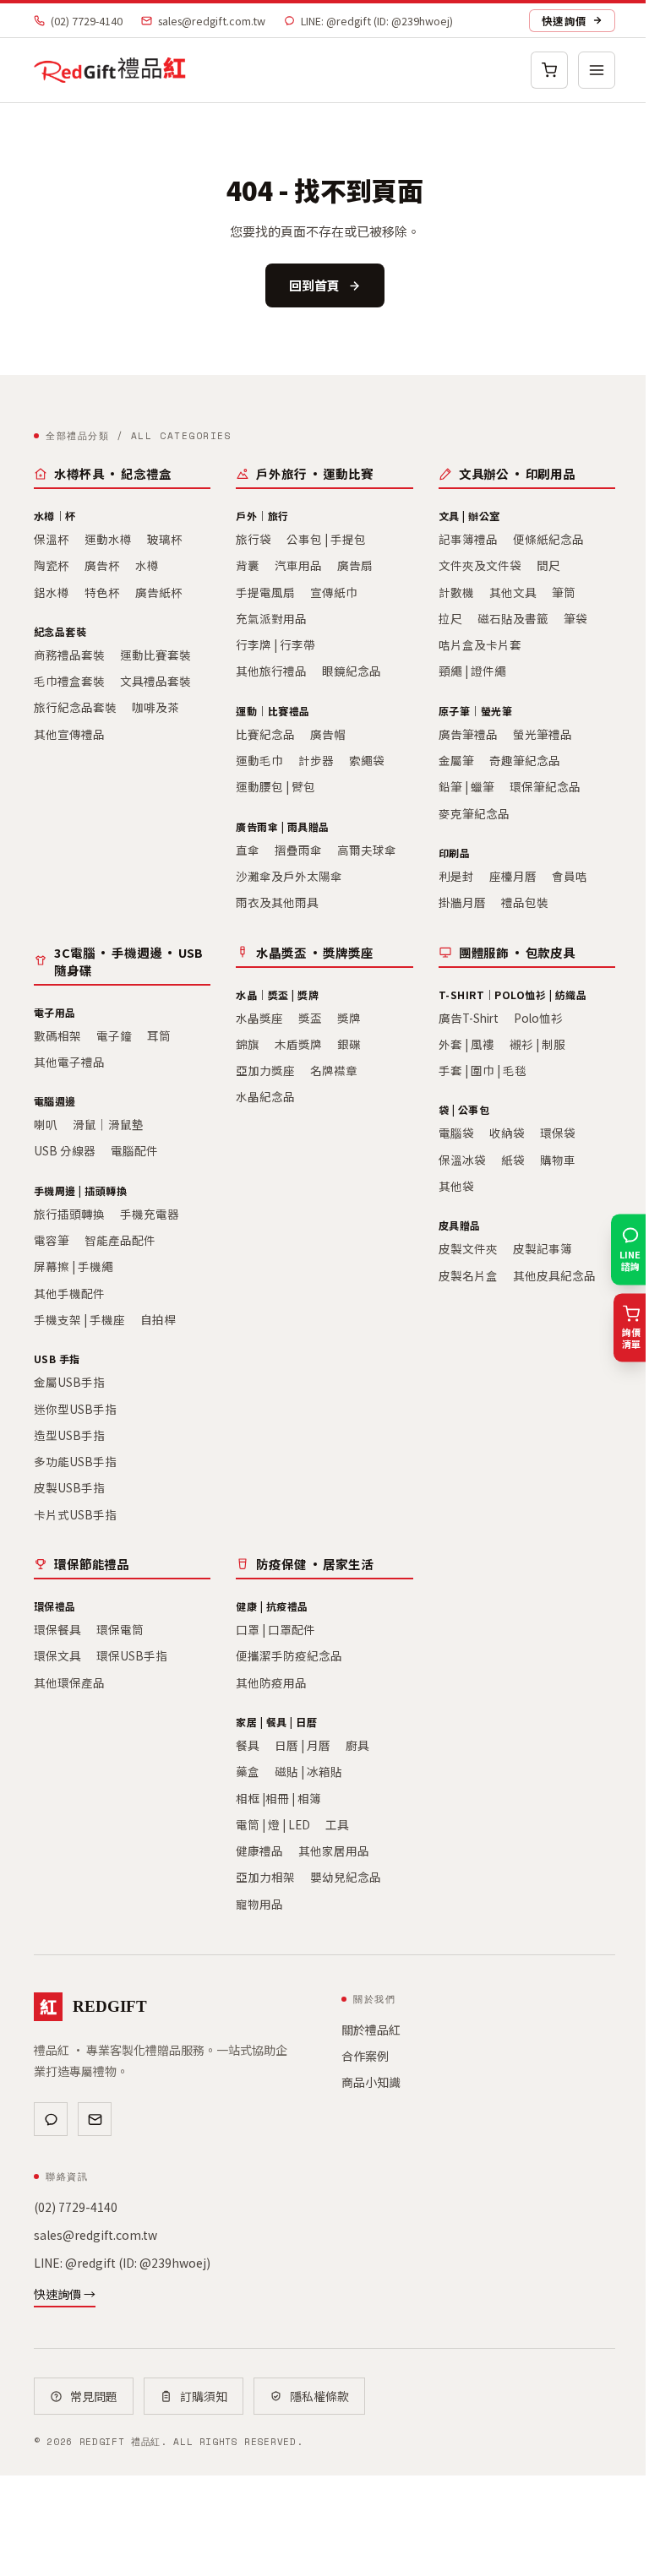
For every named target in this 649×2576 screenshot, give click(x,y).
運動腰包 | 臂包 (275, 786)
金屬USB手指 (69, 1382)
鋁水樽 (52, 592)
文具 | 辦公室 (469, 516)
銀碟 (349, 1044)
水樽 (147, 565)
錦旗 (248, 1044)
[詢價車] (549, 70)
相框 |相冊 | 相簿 (278, 1798)
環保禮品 (55, 1606)
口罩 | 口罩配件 (275, 1629)
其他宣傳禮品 (69, 734)
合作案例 (365, 2056)
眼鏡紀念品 (352, 671)
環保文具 (57, 1655)
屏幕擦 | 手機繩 (74, 1266)
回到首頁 (314, 285)
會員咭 (570, 876)
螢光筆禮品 (543, 734)
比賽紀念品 (265, 734)
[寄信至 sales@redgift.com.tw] (95, 2119)
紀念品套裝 (60, 631)
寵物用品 (259, 1904)
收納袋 (507, 1133)
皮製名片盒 (468, 1275)
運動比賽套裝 (155, 655)
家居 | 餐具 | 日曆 (276, 1722)
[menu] (597, 70)
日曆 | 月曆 (303, 1745)
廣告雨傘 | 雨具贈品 (282, 826)
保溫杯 (52, 539)
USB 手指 (57, 1359)
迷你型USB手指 (75, 1409)
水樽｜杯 (55, 516)
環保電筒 (120, 1629)
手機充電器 (150, 1214)
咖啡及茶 (155, 707)
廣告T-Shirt (469, 1018)
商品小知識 (371, 2082)
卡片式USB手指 (75, 1514)
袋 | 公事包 (464, 1109)
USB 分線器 (65, 1150)
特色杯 (102, 592)
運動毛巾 (259, 760)
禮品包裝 (525, 902)
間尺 (548, 565)
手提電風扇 (265, 592)
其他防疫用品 (271, 1682)
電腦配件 (134, 1150)
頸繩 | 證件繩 (472, 671)
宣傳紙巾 (334, 592)
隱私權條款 (319, 2396)
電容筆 (52, 1240)
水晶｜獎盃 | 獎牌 (277, 995)
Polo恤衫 (538, 1018)
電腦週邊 (55, 1101)
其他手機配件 (69, 1293)
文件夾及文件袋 (480, 565)
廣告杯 (102, 565)
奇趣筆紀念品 (525, 760)
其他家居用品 (334, 1850)
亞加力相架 (265, 1877)
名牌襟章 (334, 1070)
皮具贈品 (460, 1225)
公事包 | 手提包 (326, 539)
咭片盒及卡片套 (480, 644)
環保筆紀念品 (545, 786)
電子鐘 (114, 1035)
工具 (337, 1824)
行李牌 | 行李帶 (275, 644)
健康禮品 (259, 1850)
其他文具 (513, 592)
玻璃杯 (165, 539)
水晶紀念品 (265, 1096)
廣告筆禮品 (468, 734)
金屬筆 (456, 760)
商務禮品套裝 (69, 655)
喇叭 (46, 1124)
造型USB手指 (69, 1435)
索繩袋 (367, 760)
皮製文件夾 (468, 1248)
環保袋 (558, 1133)
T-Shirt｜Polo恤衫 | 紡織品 (513, 995)
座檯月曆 (513, 876)
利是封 (456, 876)
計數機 (456, 592)
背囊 (248, 565)
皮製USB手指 (69, 1487)
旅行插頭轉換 (69, 1214)
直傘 (248, 850)
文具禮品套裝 (155, 681)
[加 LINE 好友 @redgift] (51, 2119)
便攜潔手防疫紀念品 (289, 1655)
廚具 (357, 1745)
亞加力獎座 (265, 1070)
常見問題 (94, 2396)
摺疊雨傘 (298, 850)
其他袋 (456, 1186)
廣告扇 (355, 565)
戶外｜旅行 (262, 516)
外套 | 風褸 (466, 1044)
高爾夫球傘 (367, 850)
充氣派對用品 (271, 618)
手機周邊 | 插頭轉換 (80, 1190)
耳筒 (159, 1035)
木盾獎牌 (298, 1044)
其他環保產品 (69, 1682)
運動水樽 (108, 539)
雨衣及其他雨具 (277, 902)
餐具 (248, 1745)
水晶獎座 (259, 1018)
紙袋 (513, 1160)
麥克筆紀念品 (474, 813)
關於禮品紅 (371, 2030)
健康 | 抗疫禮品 (272, 1606)
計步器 (316, 760)
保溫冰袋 (462, 1160)
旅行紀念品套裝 (75, 707)
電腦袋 (456, 1133)
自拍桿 (158, 1319)
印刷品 (454, 853)
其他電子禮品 (69, 1062)
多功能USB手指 (75, 1461)
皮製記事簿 (543, 1248)
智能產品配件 (120, 1240)
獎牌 (349, 1018)
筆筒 (564, 592)
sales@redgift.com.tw (212, 21)
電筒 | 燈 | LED (273, 1824)
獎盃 (310, 1018)
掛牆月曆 (462, 902)
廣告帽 (328, 734)
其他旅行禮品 (271, 671)
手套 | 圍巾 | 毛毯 (483, 1070)
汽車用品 (298, 565)
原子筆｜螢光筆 (475, 711)
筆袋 (575, 618)
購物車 (558, 1160)
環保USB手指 (132, 1655)
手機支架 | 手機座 (79, 1319)
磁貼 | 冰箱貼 (308, 1771)
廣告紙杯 (159, 592)
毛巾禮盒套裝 (69, 681)
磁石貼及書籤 (513, 618)
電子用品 (55, 1012)
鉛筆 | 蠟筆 (466, 786)
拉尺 (450, 618)
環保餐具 (57, 1629)
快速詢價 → (65, 2294)
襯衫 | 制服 (537, 1044)
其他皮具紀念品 (554, 1275)
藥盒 (248, 1771)
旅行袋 (254, 539)
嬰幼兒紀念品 (346, 1877)
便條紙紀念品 (548, 539)
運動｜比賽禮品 (273, 711)
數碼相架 (57, 1035)
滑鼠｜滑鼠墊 (108, 1124)
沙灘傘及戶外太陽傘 (289, 876)
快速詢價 (564, 21)
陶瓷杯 (52, 565)
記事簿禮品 (468, 539)
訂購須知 (204, 2396)
